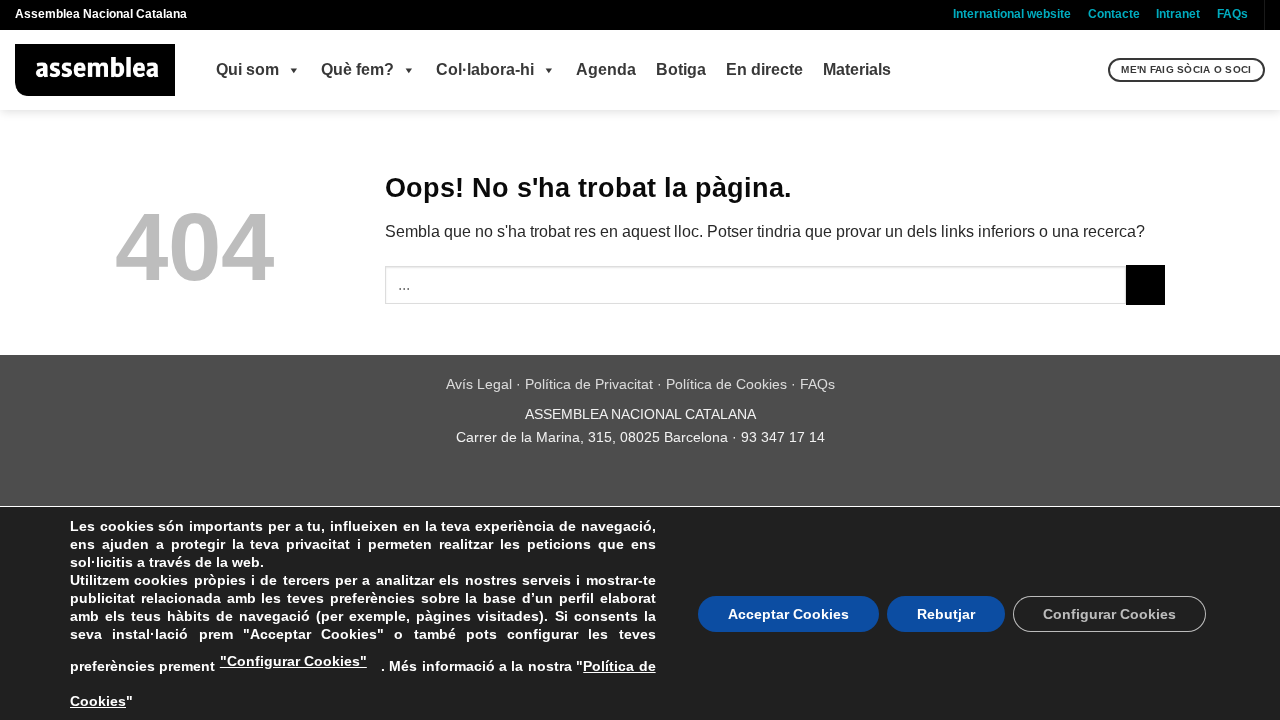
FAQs (1232, 14)
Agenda (606, 69)
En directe (764, 69)
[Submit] (1145, 284)
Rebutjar (946, 614)
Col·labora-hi (485, 69)
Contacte (1114, 14)
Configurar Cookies (1109, 614)
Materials (857, 69)
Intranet (1178, 14)
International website (1012, 14)
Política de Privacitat (589, 384)
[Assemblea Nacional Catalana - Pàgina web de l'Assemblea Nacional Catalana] (95, 70)
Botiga (681, 69)
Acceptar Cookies (788, 614)
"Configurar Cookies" (293, 661)
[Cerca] (1090, 70)
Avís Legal (479, 384)
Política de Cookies (726, 384)
